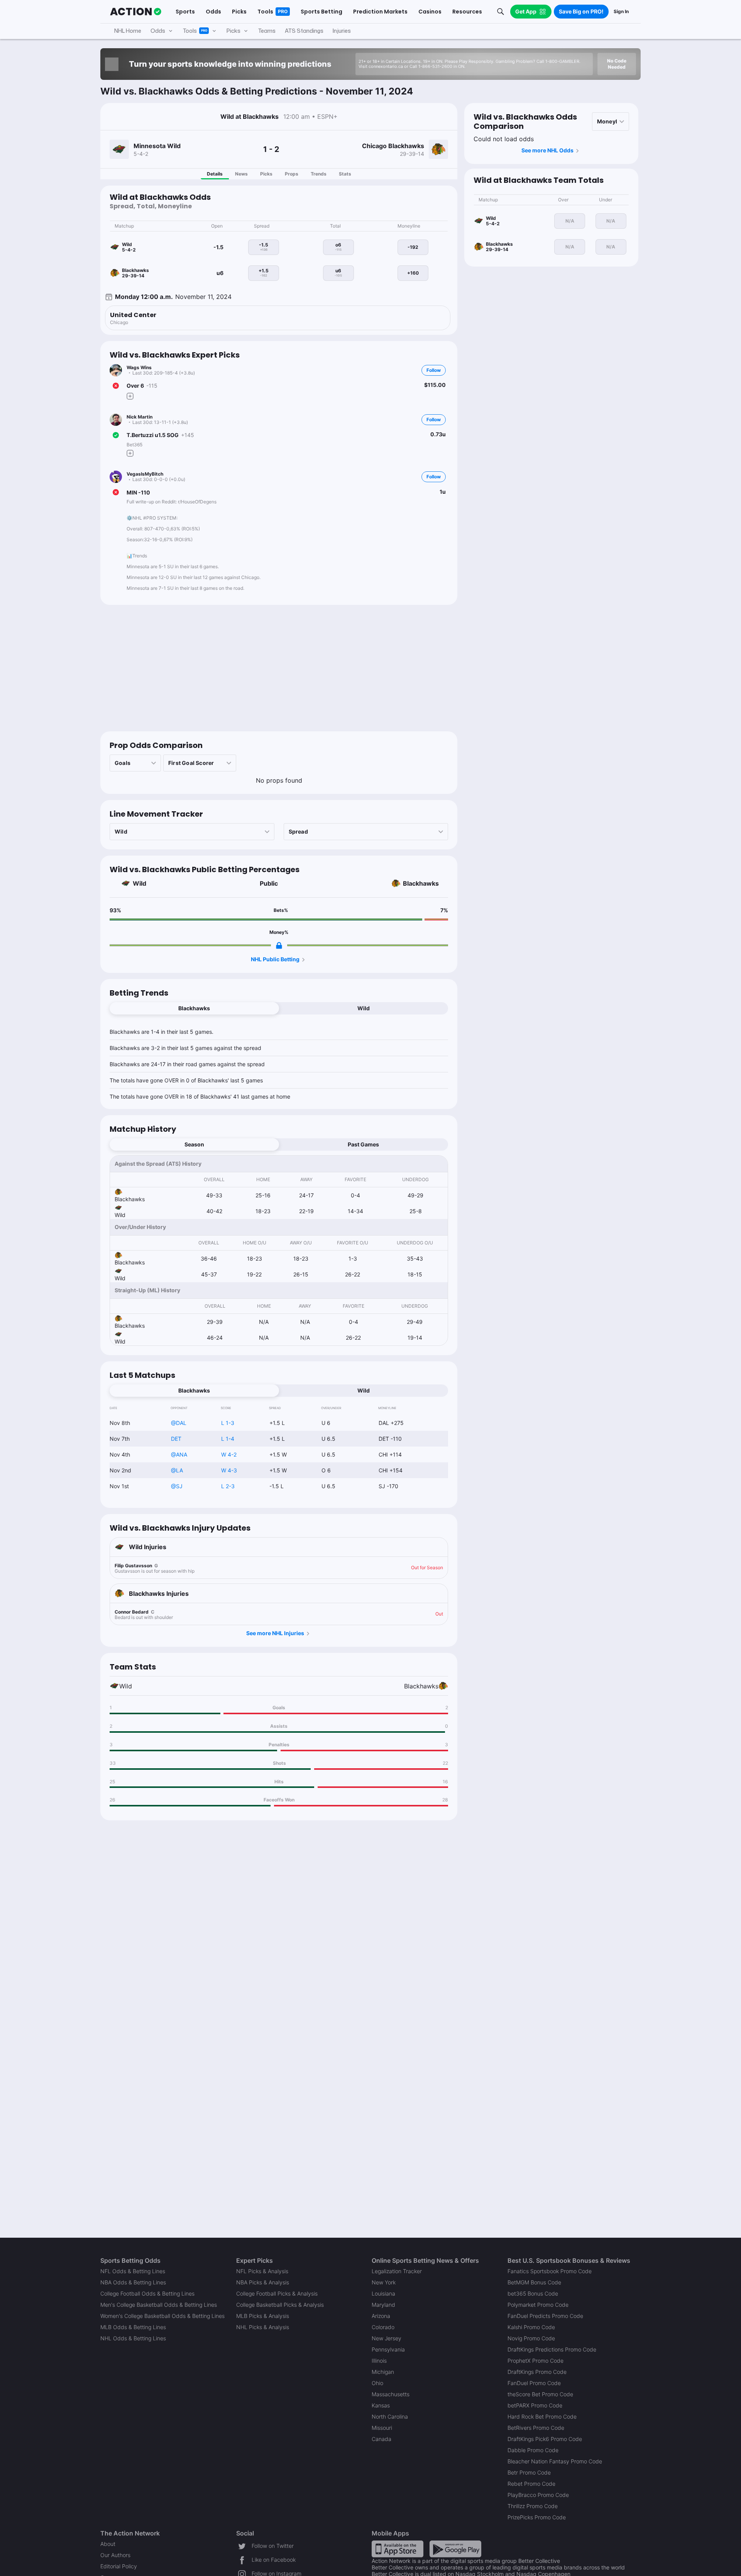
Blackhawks (421, 883)
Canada (381, 2439)
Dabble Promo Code (533, 2450)
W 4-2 (229, 1454)
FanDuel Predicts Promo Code (545, 2316)
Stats (345, 174)
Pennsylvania (388, 2349)
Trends (319, 174)
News (241, 174)
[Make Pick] (130, 396)
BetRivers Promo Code (536, 2428)
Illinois (379, 2361)
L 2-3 (228, 1486)
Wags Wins (139, 367)
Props (292, 174)
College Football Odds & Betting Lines (147, 2293)
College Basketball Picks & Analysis (280, 2305)
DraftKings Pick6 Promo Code (545, 2439)
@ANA (179, 1454)
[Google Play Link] (455, 2548)
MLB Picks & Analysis (263, 2316)
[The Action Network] (136, 12)
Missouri (382, 2428)
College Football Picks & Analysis (277, 2293)
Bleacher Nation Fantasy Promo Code (555, 2461)
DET (176, 1439)
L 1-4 (228, 1439)
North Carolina (390, 2416)
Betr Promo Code (529, 2472)
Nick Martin (140, 417)
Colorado (383, 2327)
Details (215, 174)
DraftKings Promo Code (537, 2372)
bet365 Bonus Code (533, 2293)
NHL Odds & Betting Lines (133, 2338)
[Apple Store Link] (398, 2548)
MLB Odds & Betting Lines (133, 2327)
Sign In (621, 11)
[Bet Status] (116, 386)
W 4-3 (229, 1470)
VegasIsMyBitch (145, 474)
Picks (266, 174)
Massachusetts (391, 2394)
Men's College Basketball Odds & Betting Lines (159, 2305)
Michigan (383, 2372)
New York (384, 2282)
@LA (177, 1470)
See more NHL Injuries (275, 1633)
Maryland (383, 2305)
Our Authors (115, 2555)
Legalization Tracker (397, 2271)
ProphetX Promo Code (535, 2361)
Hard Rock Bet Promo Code (542, 2416)
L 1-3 (228, 1423)
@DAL (179, 1423)
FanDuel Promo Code (534, 2383)
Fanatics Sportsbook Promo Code (550, 2271)
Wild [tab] (364, 1008)
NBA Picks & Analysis (263, 2282)
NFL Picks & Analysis (262, 2271)
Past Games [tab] (363, 1144)
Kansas (381, 2405)
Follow (434, 370)
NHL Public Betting (275, 959)
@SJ (177, 1486)
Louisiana (383, 2293)
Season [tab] (194, 1144)
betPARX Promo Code (535, 2405)
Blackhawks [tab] (194, 1008)
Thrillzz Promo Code (533, 2506)
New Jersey (387, 2338)
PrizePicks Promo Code (537, 2517)
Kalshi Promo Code (531, 2327)
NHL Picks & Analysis (263, 2327)
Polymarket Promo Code (538, 2305)
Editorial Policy (119, 2566)
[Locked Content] (279, 945)
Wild (140, 883)
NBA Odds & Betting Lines (133, 2282)
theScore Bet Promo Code (540, 2394)
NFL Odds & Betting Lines (133, 2271)
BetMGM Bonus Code (534, 2282)
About (108, 2544)
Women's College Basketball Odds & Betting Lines (162, 2316)
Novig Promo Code (531, 2338)
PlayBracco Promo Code (538, 2495)
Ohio (377, 2383)
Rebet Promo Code (531, 2484)
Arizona (381, 2316)
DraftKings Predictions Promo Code (552, 2349)
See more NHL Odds (547, 150)
